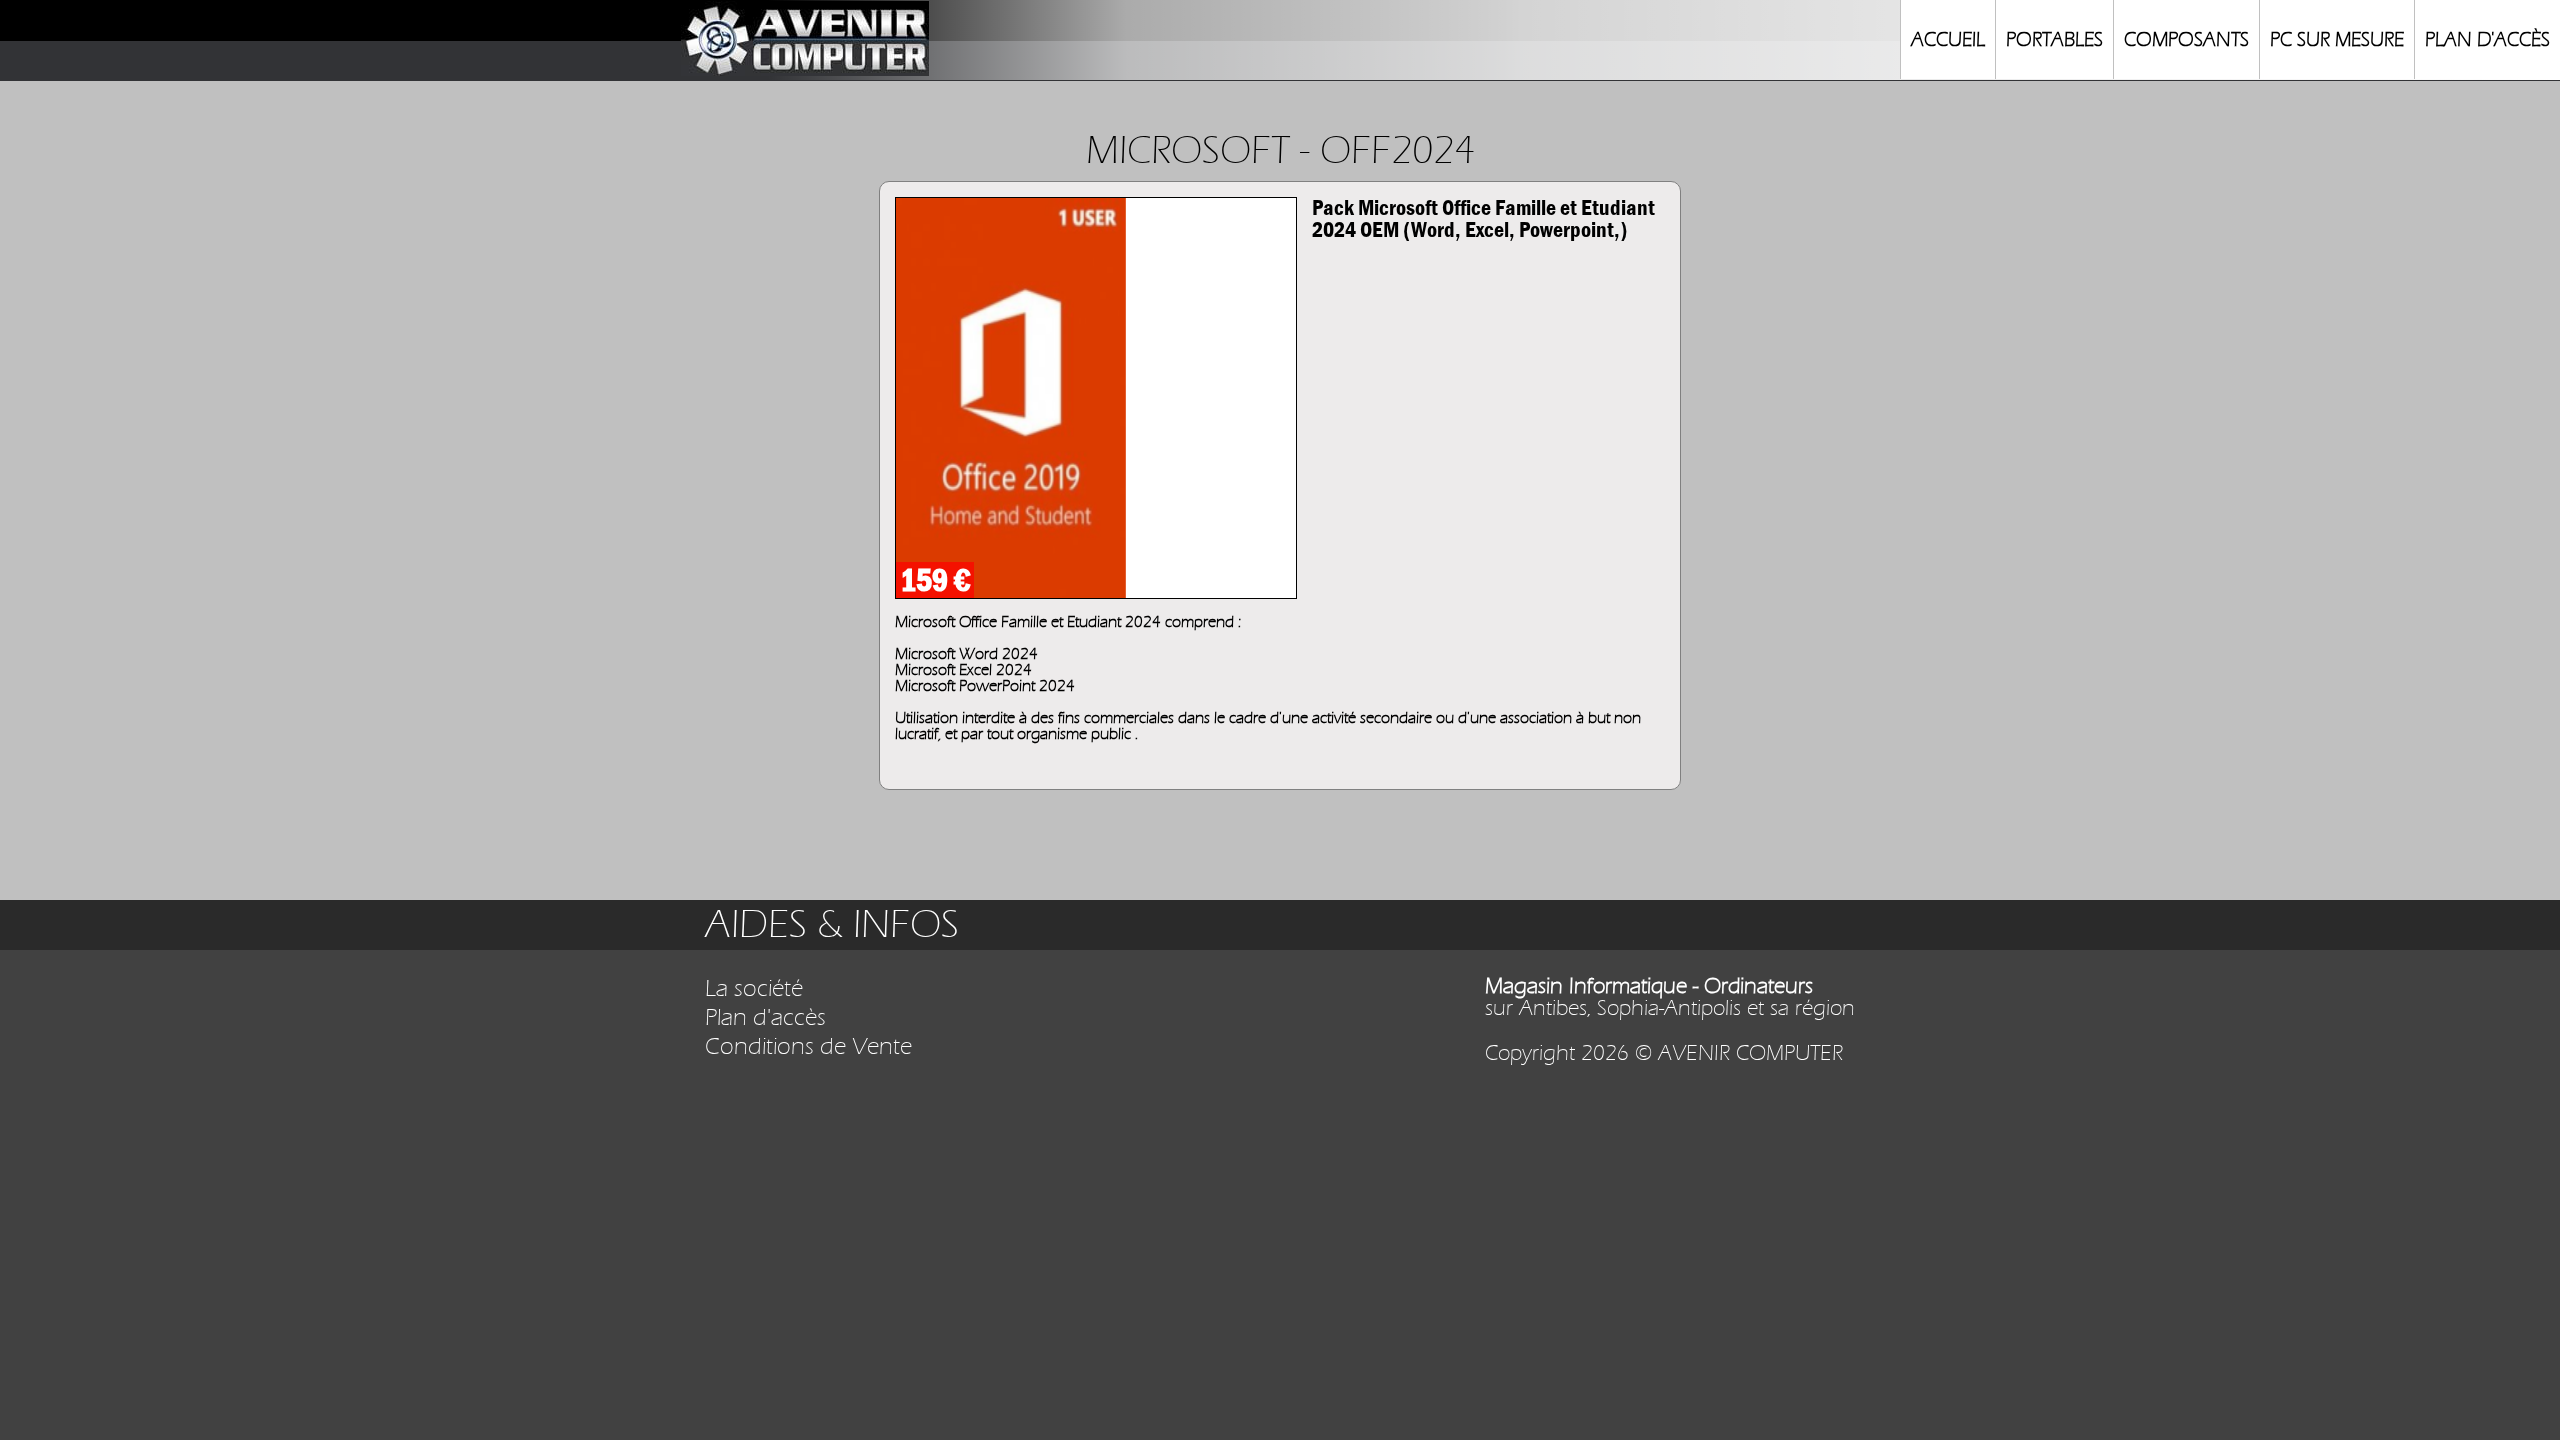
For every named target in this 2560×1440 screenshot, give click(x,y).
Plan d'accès (765, 1017)
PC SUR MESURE (2337, 39)
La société (754, 988)
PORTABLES (2054, 39)
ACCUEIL (1948, 39)
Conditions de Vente (808, 1046)
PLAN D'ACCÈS (2487, 39)
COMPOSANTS (2186, 39)
